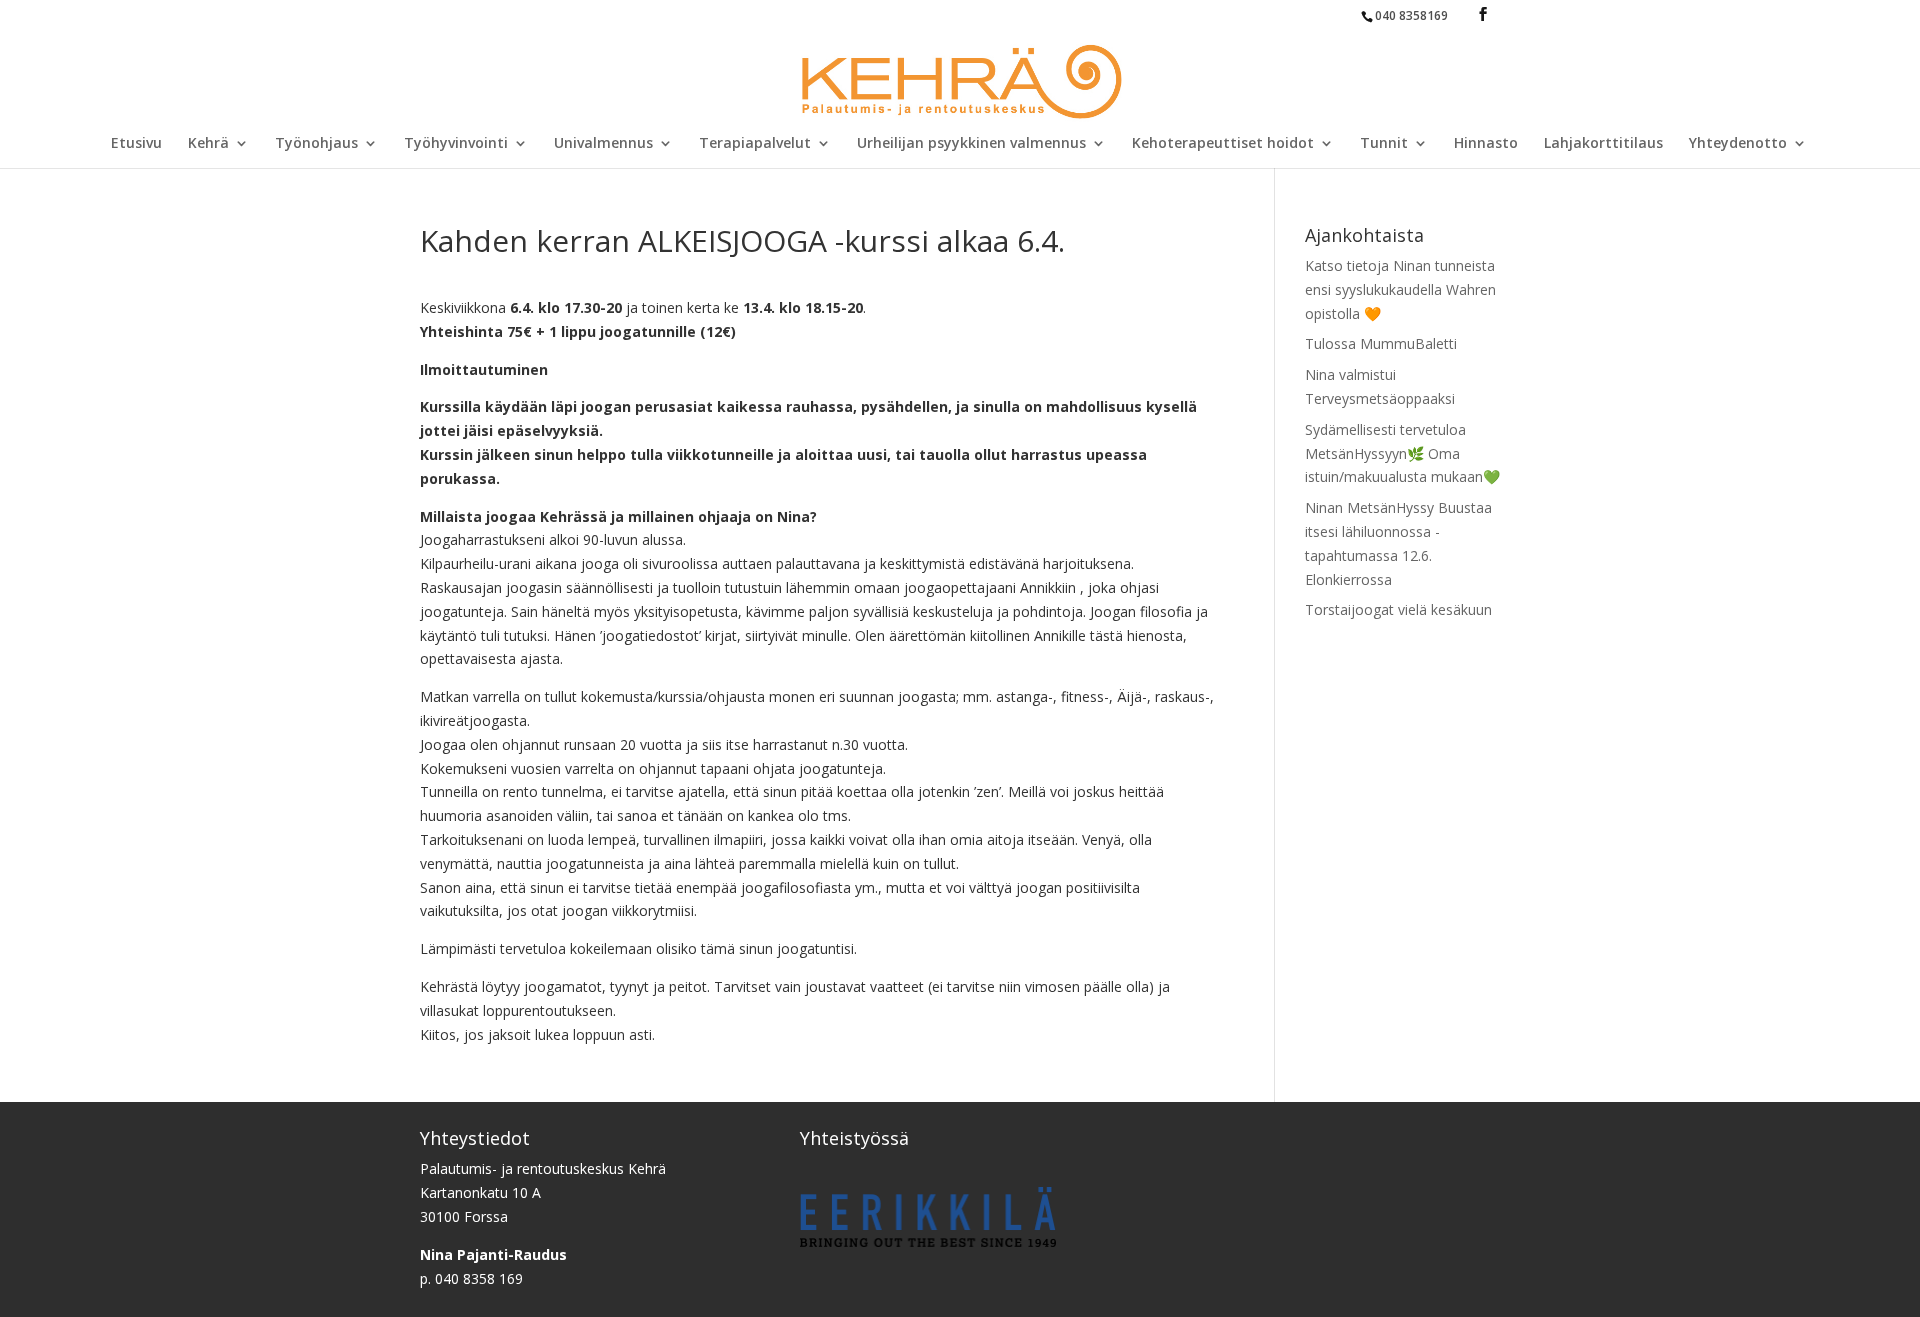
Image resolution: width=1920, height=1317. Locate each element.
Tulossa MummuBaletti (1381, 343)
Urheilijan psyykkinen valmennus (971, 144)
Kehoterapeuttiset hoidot (1223, 144)
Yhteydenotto (1738, 144)
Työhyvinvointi (456, 144)
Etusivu (136, 144)
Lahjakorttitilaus (1603, 144)
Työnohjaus (316, 144)
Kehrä (208, 144)
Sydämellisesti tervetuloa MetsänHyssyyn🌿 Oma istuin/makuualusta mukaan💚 (1402, 453)
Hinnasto (1486, 144)
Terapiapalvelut (755, 144)
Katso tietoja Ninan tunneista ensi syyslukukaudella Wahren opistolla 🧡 (1400, 289)
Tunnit (1384, 144)
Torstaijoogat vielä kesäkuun (1398, 609)
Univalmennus (603, 144)
